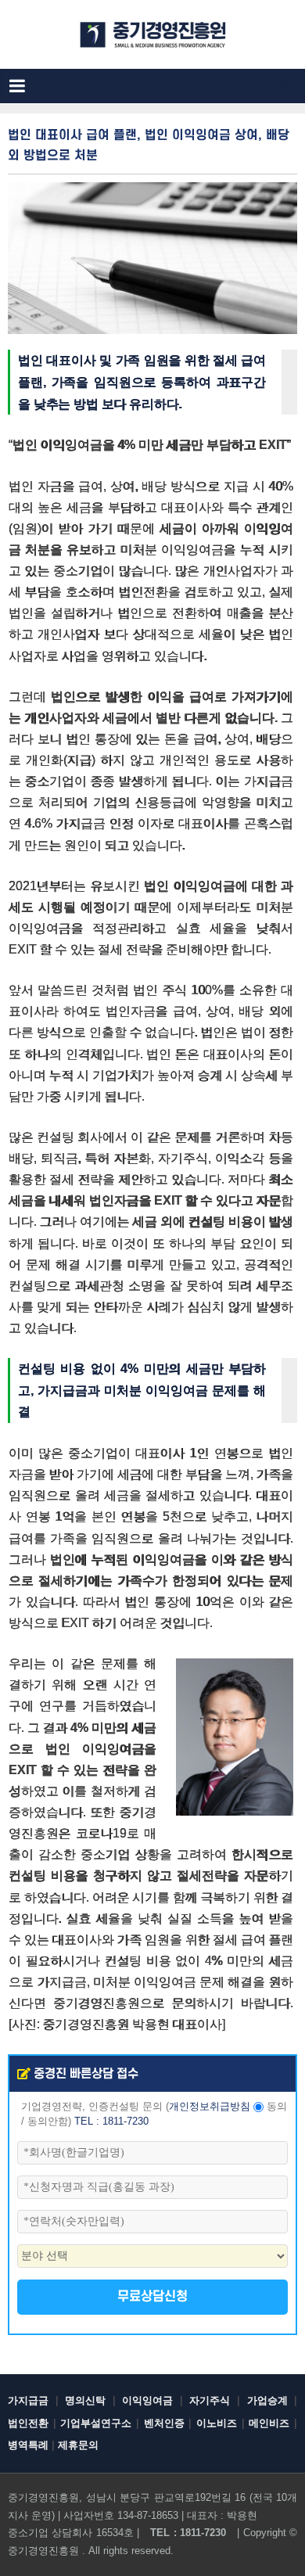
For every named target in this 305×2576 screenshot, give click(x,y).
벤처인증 (164, 2423)
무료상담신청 (152, 2297)
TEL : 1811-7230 (111, 2122)
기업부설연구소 (96, 2423)
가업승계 (267, 2400)
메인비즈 (269, 2423)
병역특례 (28, 2445)
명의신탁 (85, 2400)
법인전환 (28, 2423)
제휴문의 (78, 2445)
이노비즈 (217, 2423)
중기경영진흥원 (43, 2551)
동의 (277, 2107)
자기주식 (210, 2400)
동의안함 (48, 2122)
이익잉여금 (147, 2400)
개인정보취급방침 (210, 2107)
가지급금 (28, 2400)
